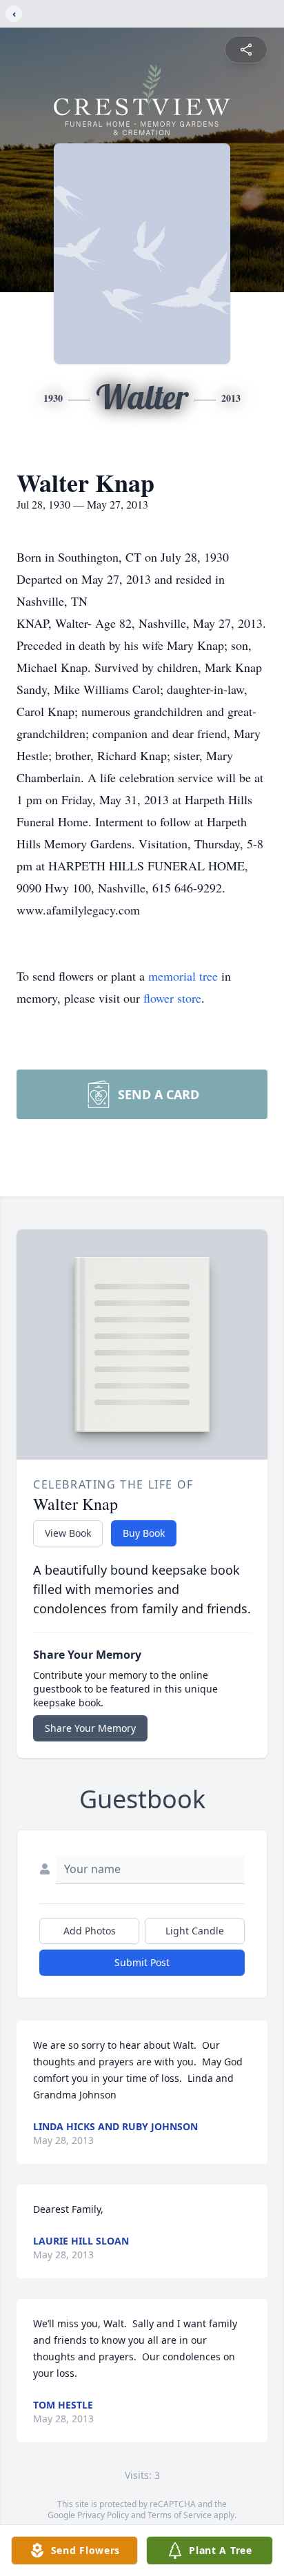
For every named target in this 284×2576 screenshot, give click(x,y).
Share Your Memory (90, 1728)
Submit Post (142, 1962)
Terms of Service (180, 2515)
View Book (68, 1533)
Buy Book (144, 1533)
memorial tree (183, 976)
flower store (172, 998)
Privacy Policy (103, 2515)
